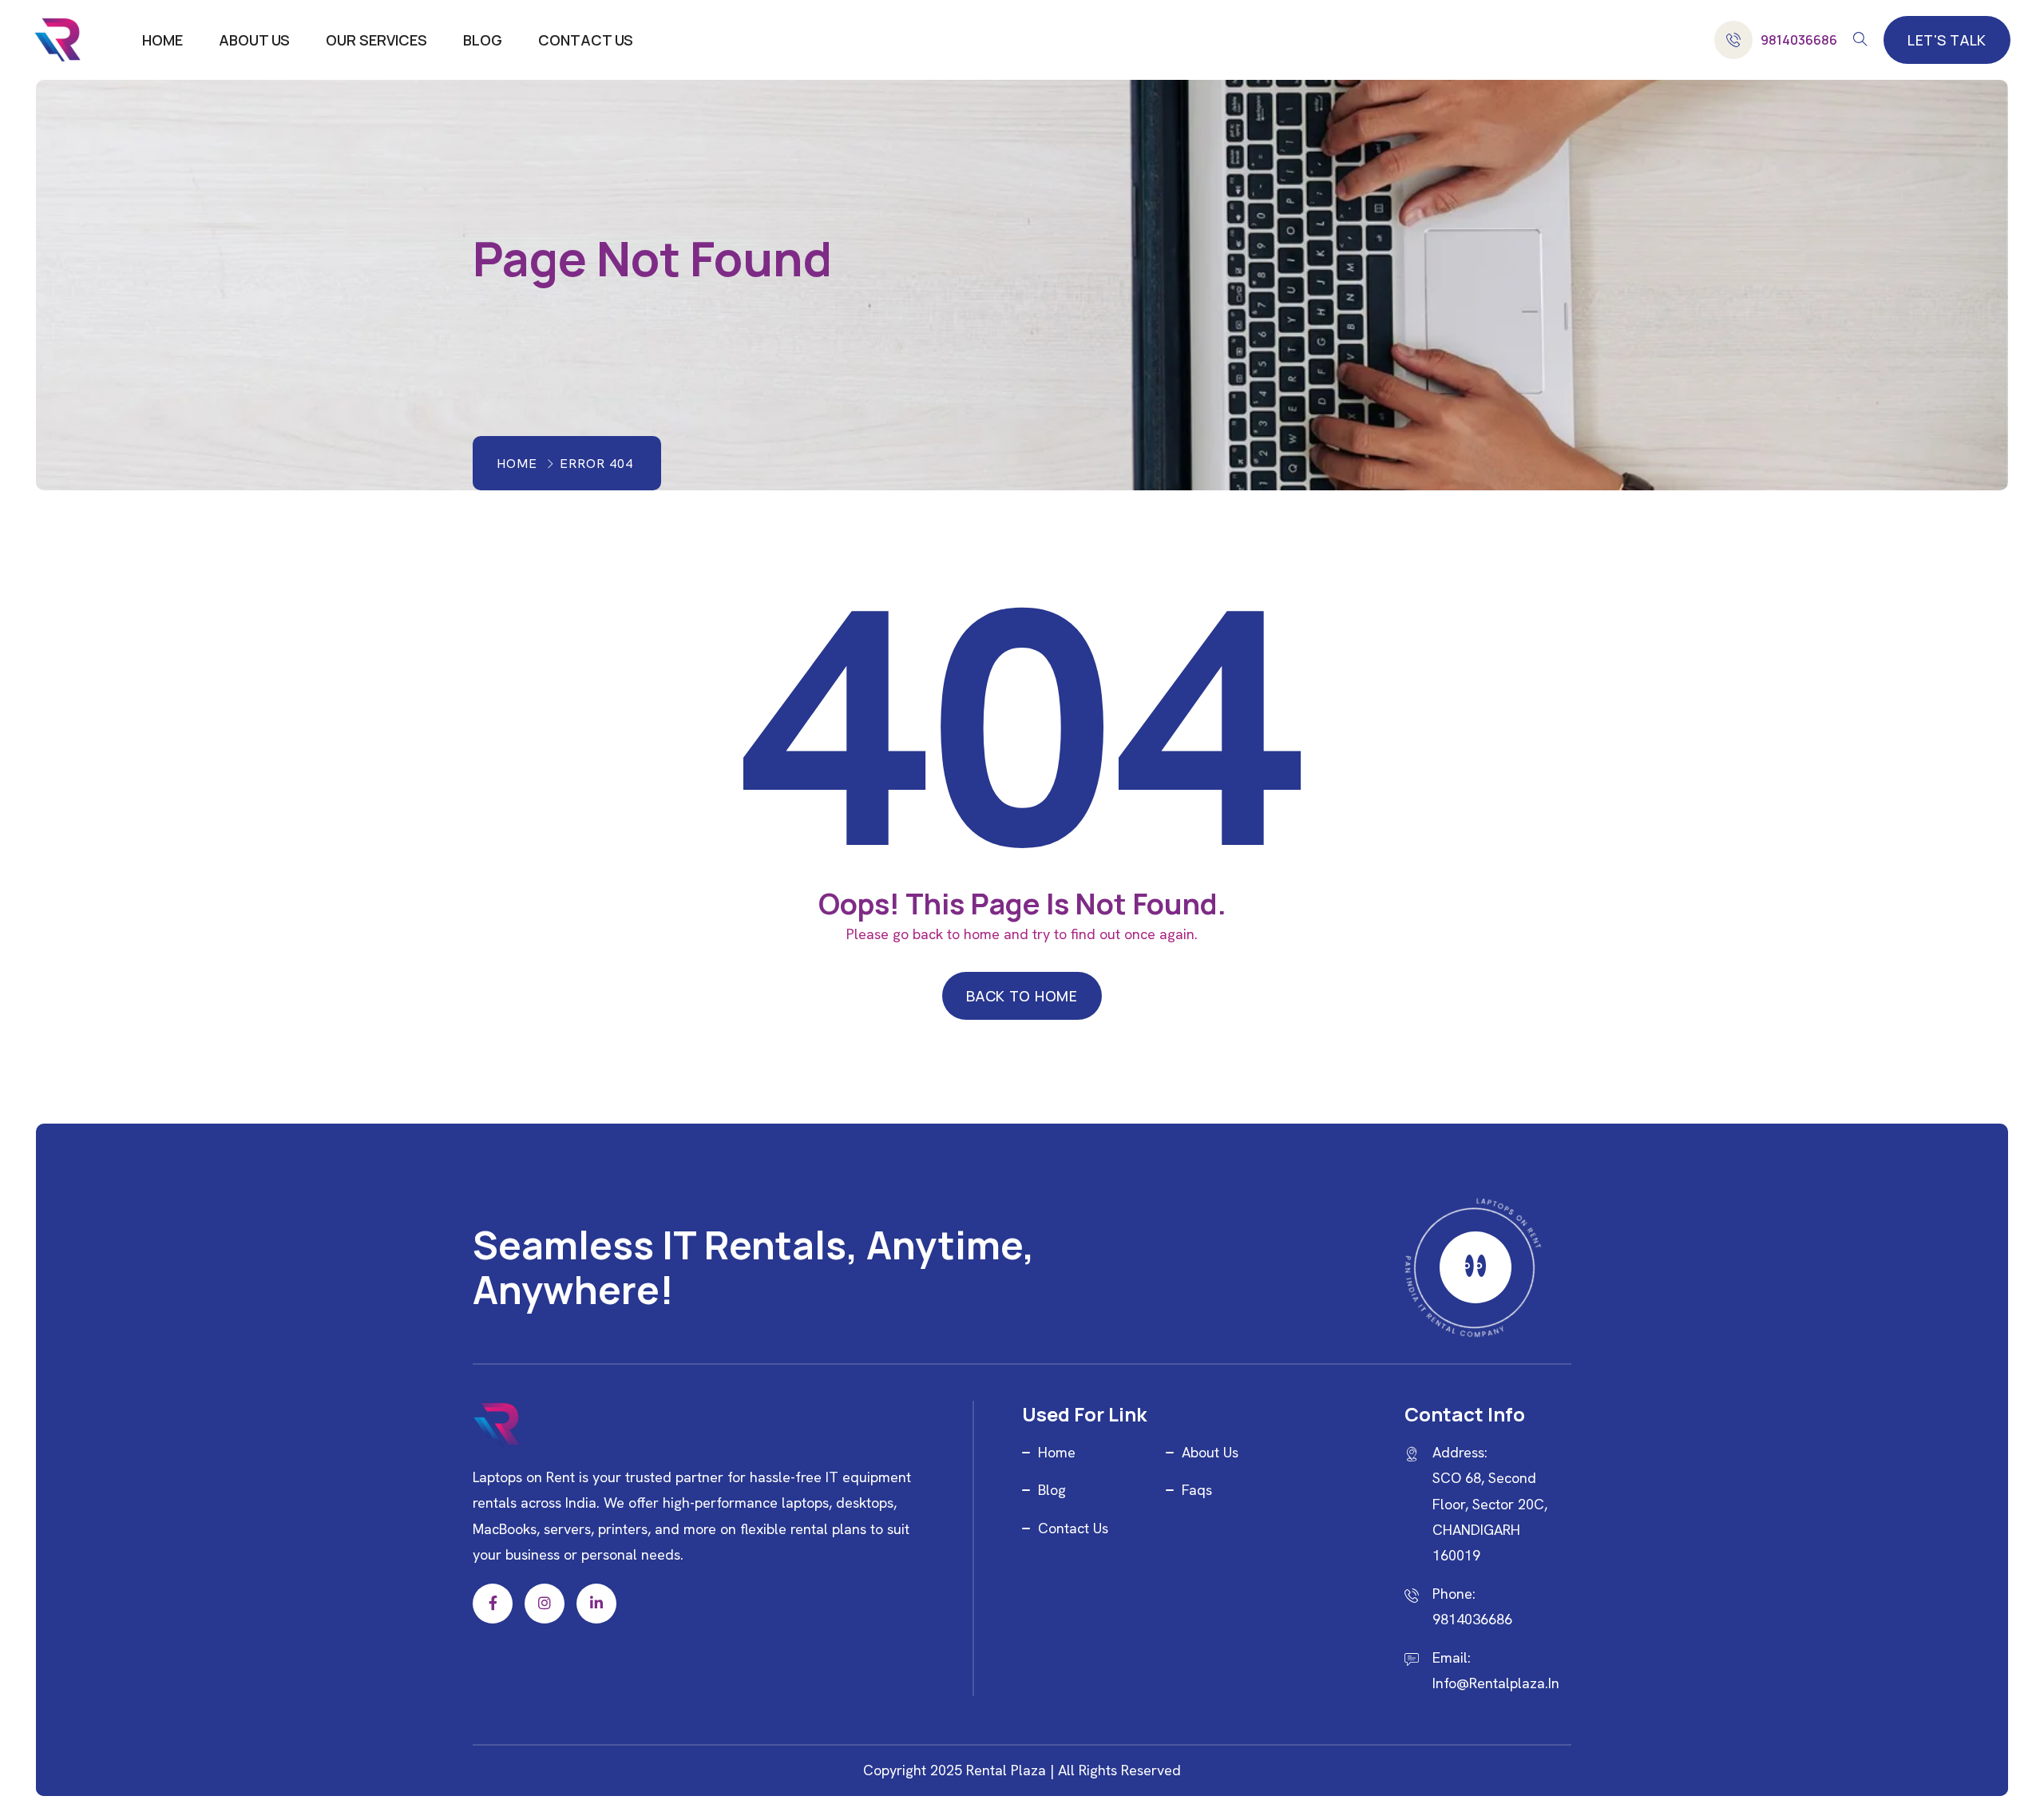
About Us (254, 40)
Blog (483, 40)
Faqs (1197, 1490)
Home (162, 40)
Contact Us (586, 40)
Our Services (376, 40)
